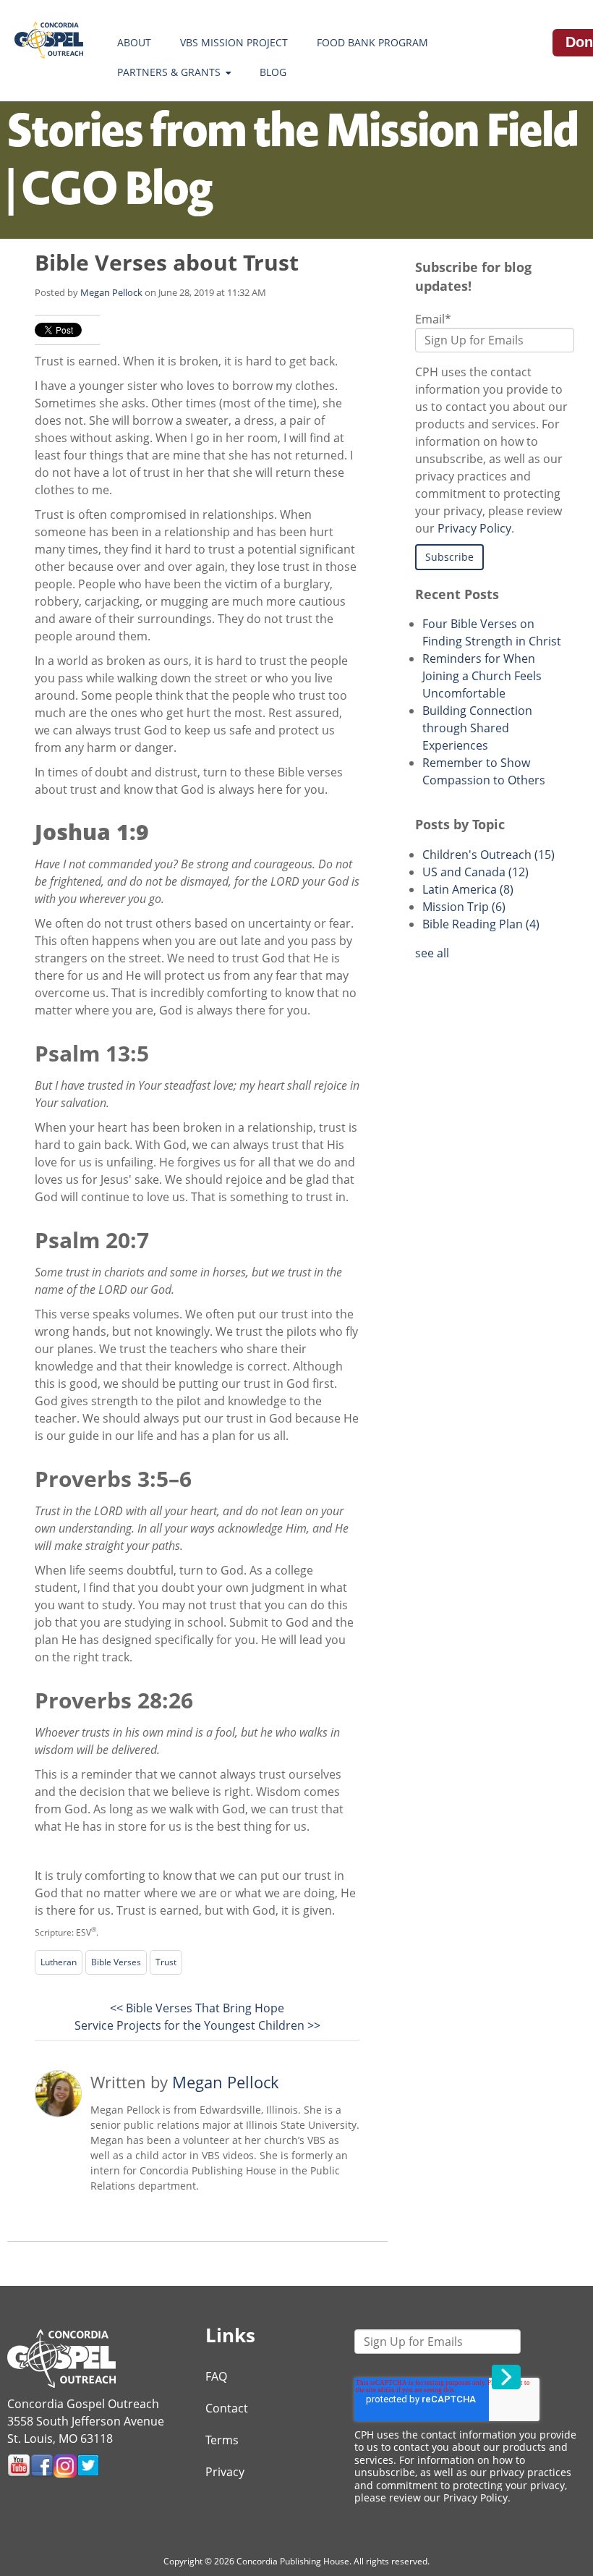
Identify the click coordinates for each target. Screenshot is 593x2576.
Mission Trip (464, 907)
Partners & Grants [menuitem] (169, 72)
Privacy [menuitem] (225, 2472)
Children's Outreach (489, 855)
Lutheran (59, 1962)
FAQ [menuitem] (216, 2376)
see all (432, 953)
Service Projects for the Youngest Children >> (197, 2025)
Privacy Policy (474, 528)
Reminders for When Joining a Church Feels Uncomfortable (482, 676)
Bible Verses (116, 1962)
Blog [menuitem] (273, 72)
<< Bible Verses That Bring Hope (197, 2008)
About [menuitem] (134, 42)
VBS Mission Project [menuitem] (234, 42)
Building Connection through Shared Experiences (477, 728)
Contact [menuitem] (227, 2408)
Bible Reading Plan (481, 924)
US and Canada (475, 872)
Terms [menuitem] (222, 2440)
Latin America (468, 889)
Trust (166, 1962)
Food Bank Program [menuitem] (372, 42)
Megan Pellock (111, 292)
